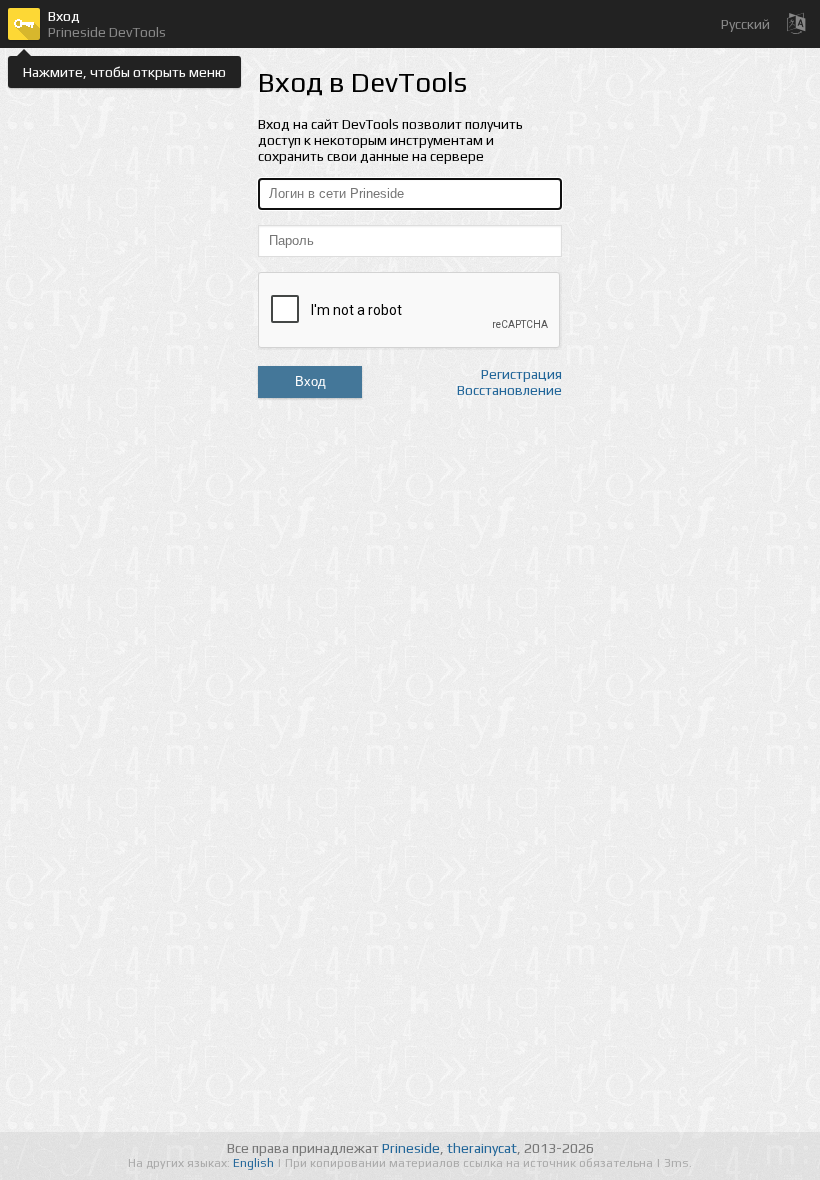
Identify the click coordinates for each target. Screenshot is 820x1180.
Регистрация (521, 374)
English (255, 1163)
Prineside (411, 1148)
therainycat (482, 1148)
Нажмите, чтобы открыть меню (124, 72)
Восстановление (509, 390)
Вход (310, 381)
